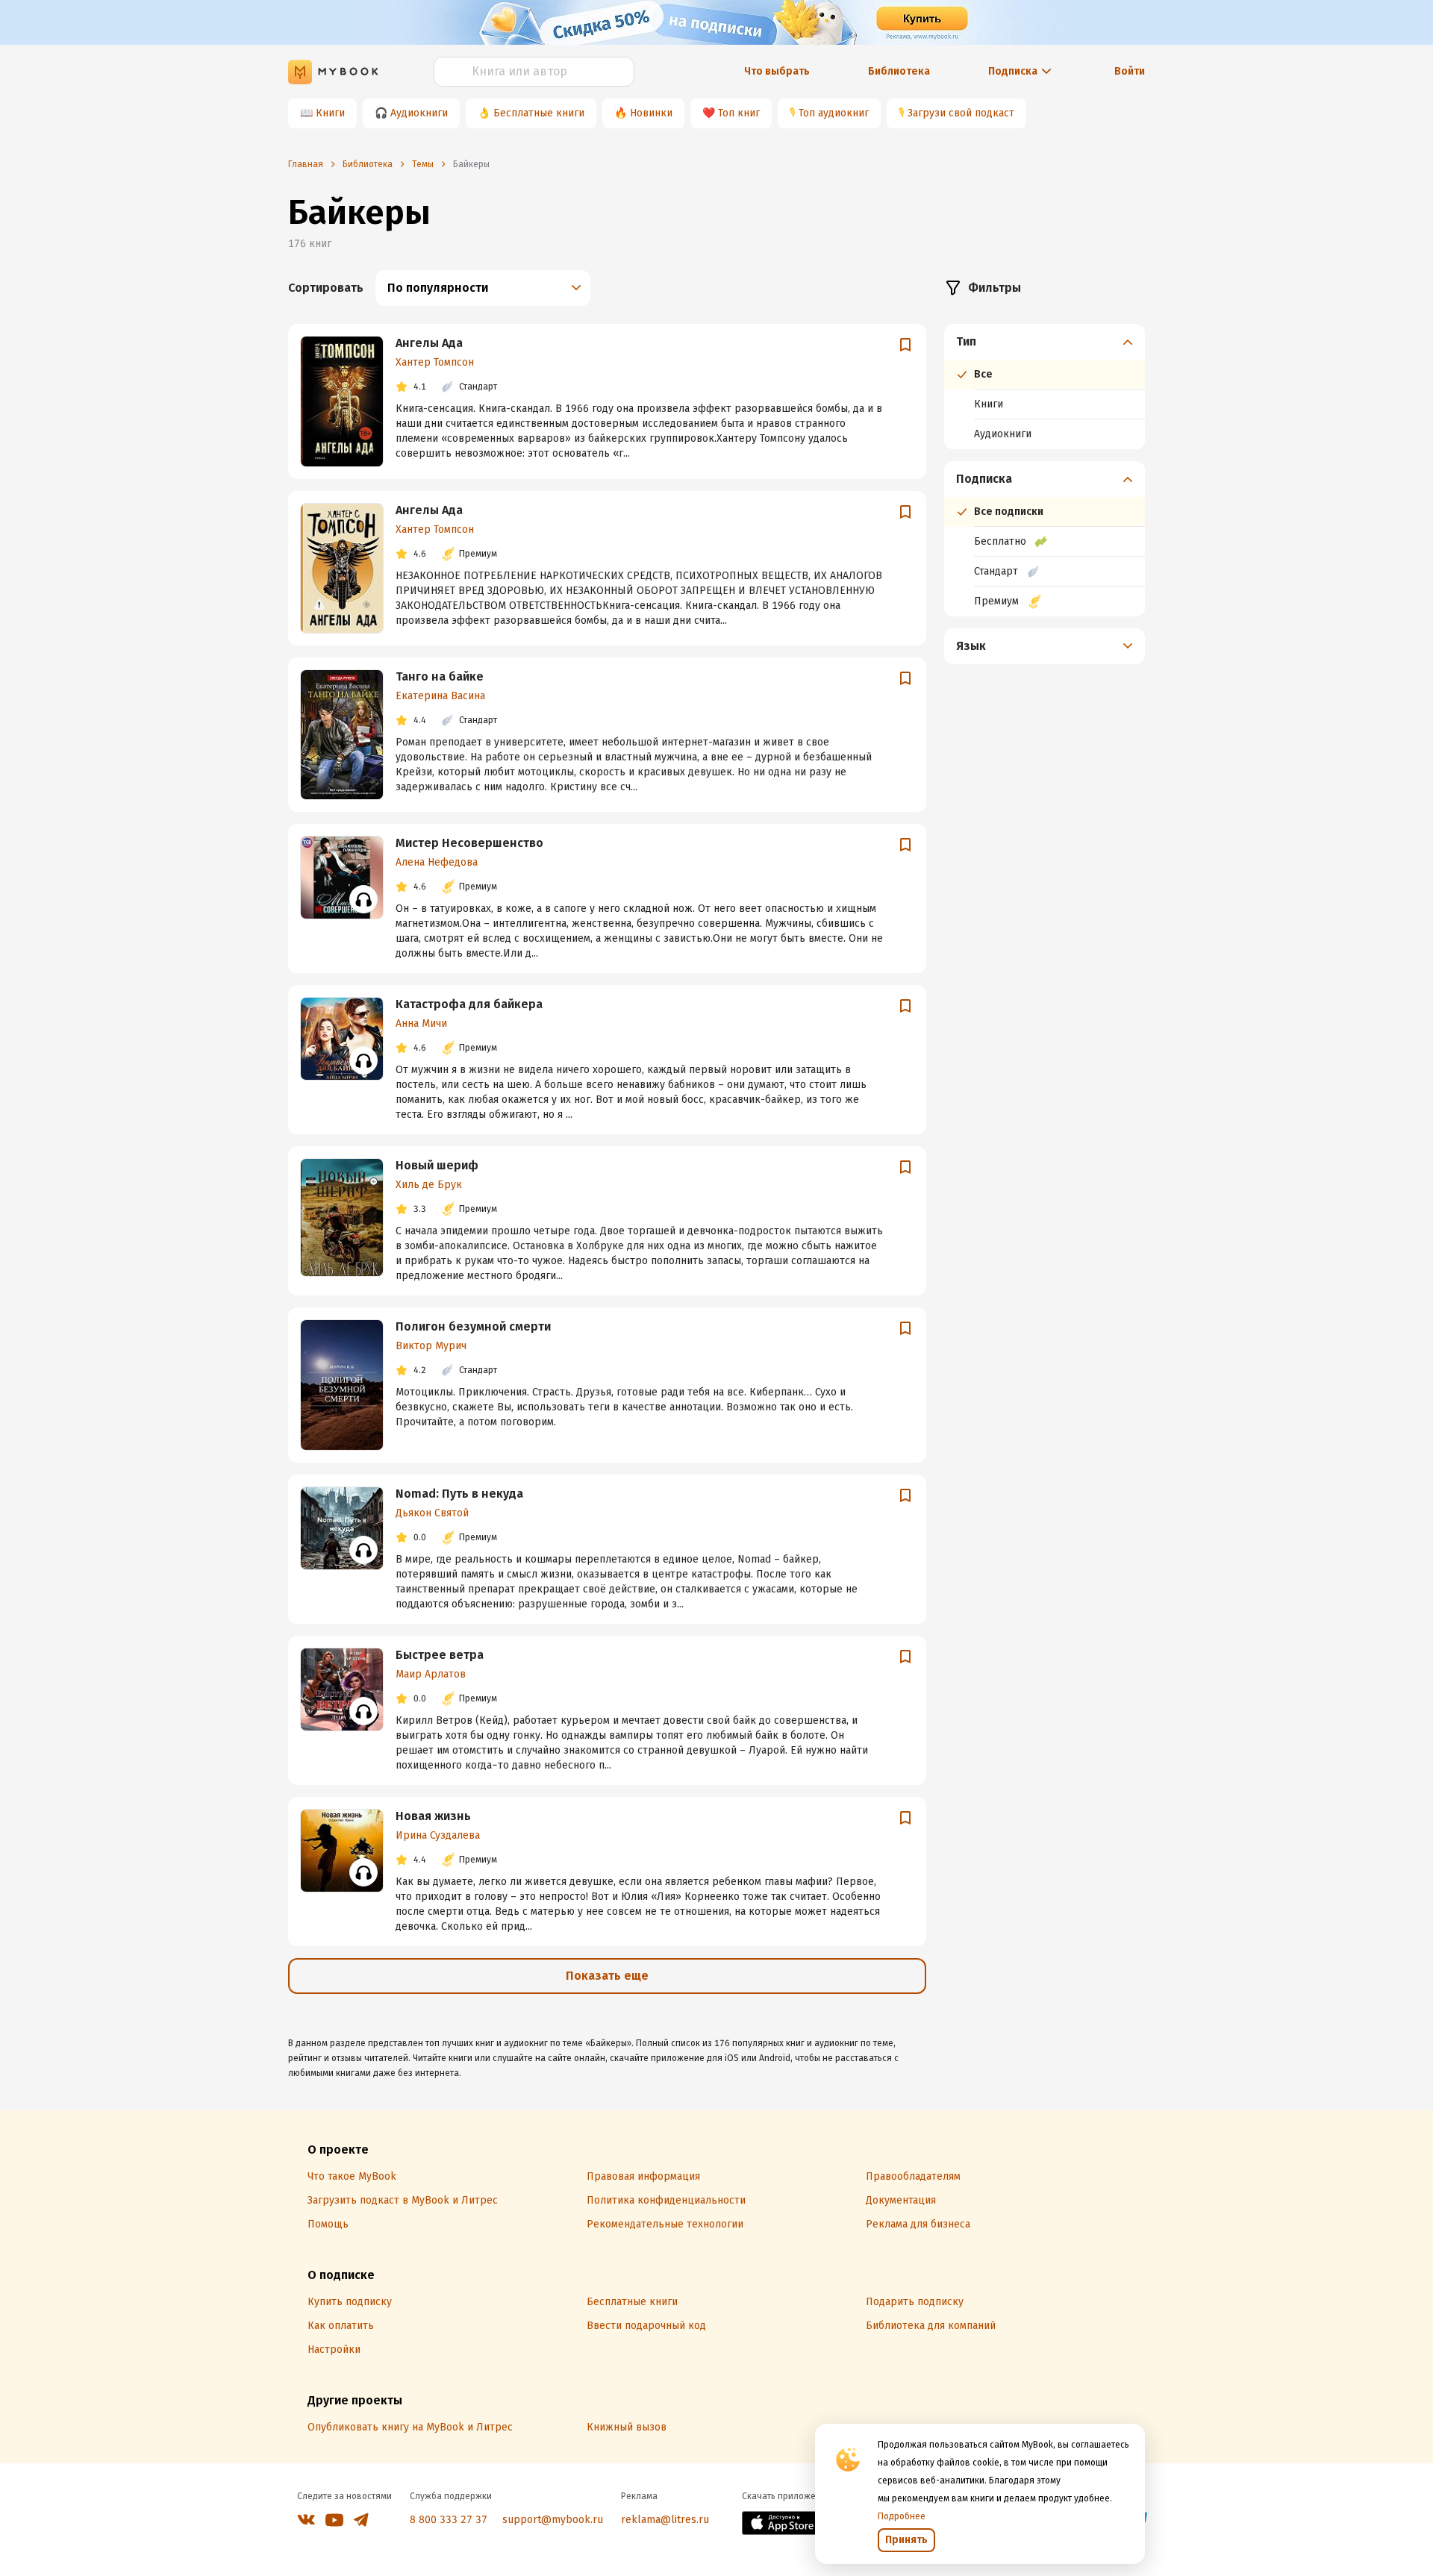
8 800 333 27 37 (449, 2520)
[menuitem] (1045, 387)
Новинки (651, 113)
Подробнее (902, 2516)
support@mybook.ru (553, 2520)
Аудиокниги (419, 113)
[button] (1045, 342)
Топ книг (739, 113)
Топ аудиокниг (834, 113)
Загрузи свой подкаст (961, 113)
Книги (330, 113)
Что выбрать (777, 71)
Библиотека (899, 71)
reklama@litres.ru (665, 2520)
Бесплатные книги (539, 113)
